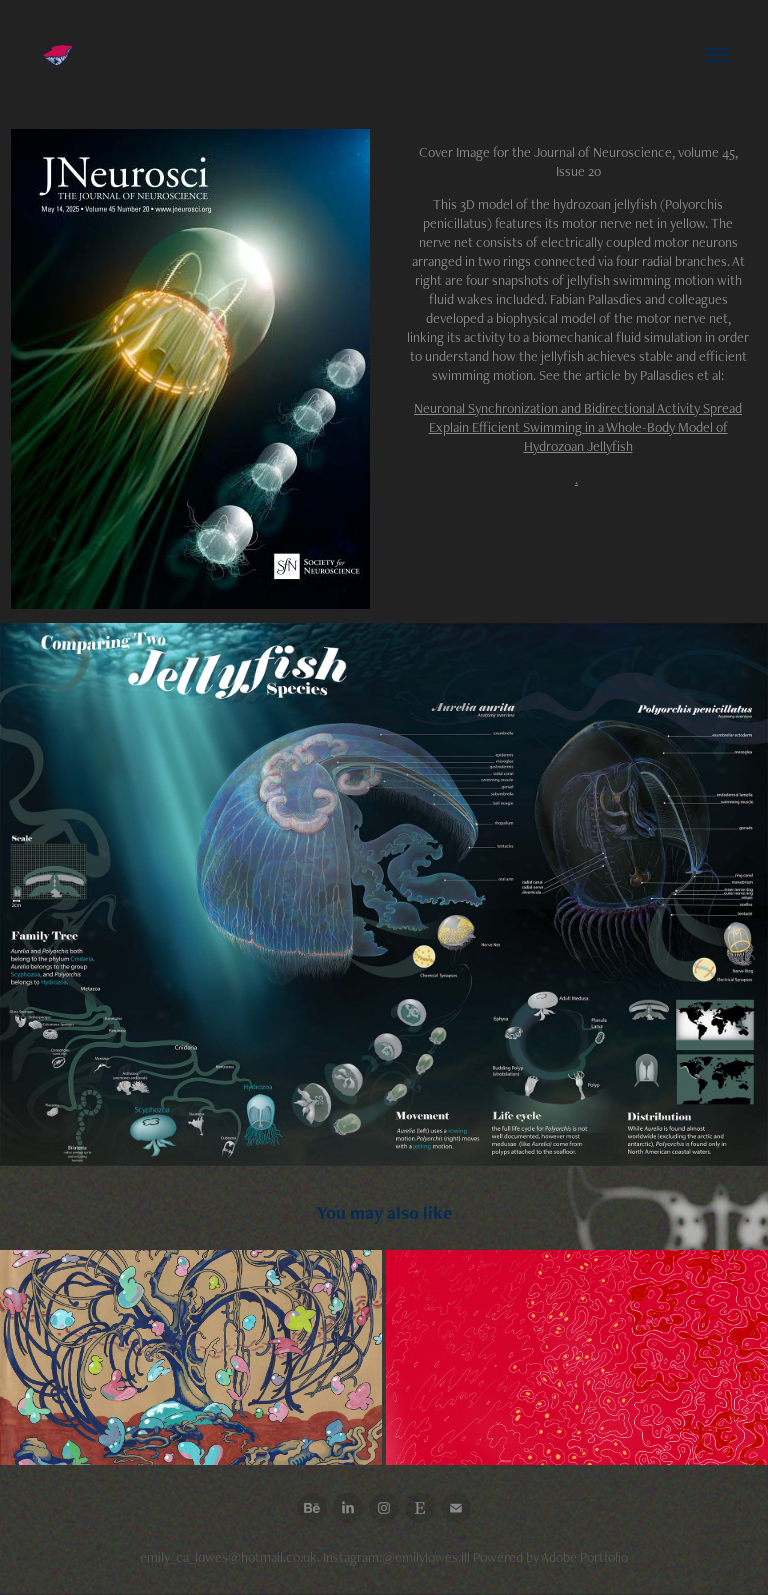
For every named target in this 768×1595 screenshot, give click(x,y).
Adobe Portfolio (584, 1557)
